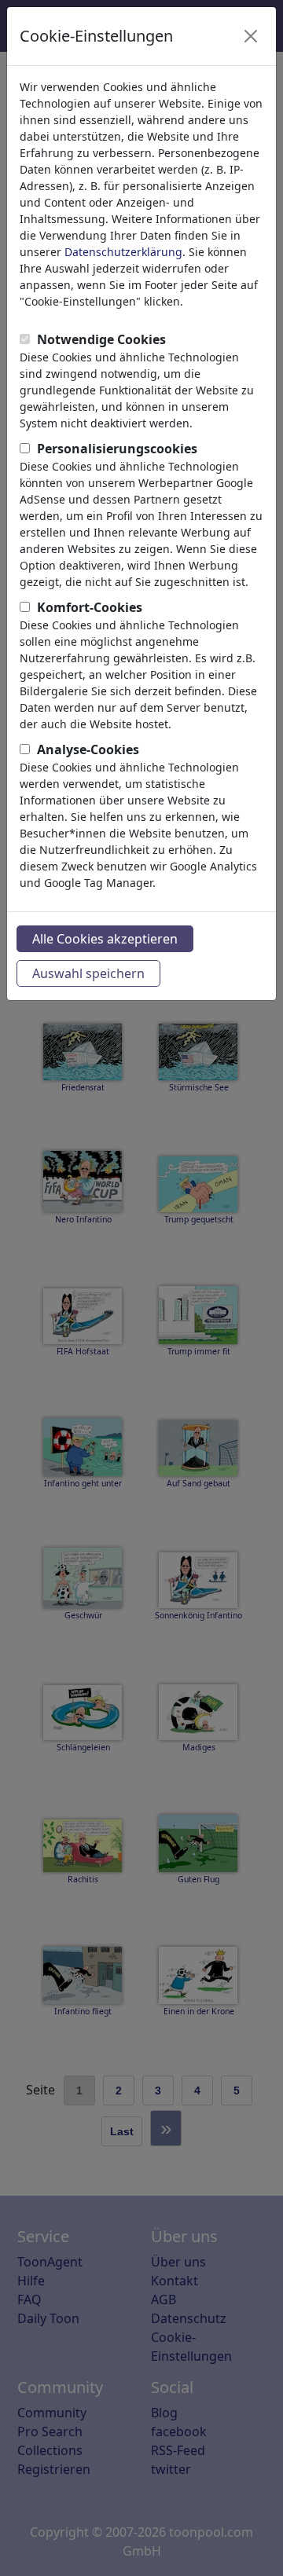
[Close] (251, 36)
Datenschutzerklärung (123, 252)
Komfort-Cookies (90, 607)
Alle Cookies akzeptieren (105, 939)
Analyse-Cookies (88, 749)
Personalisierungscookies (117, 449)
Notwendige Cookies (101, 339)
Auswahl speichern (88, 973)
